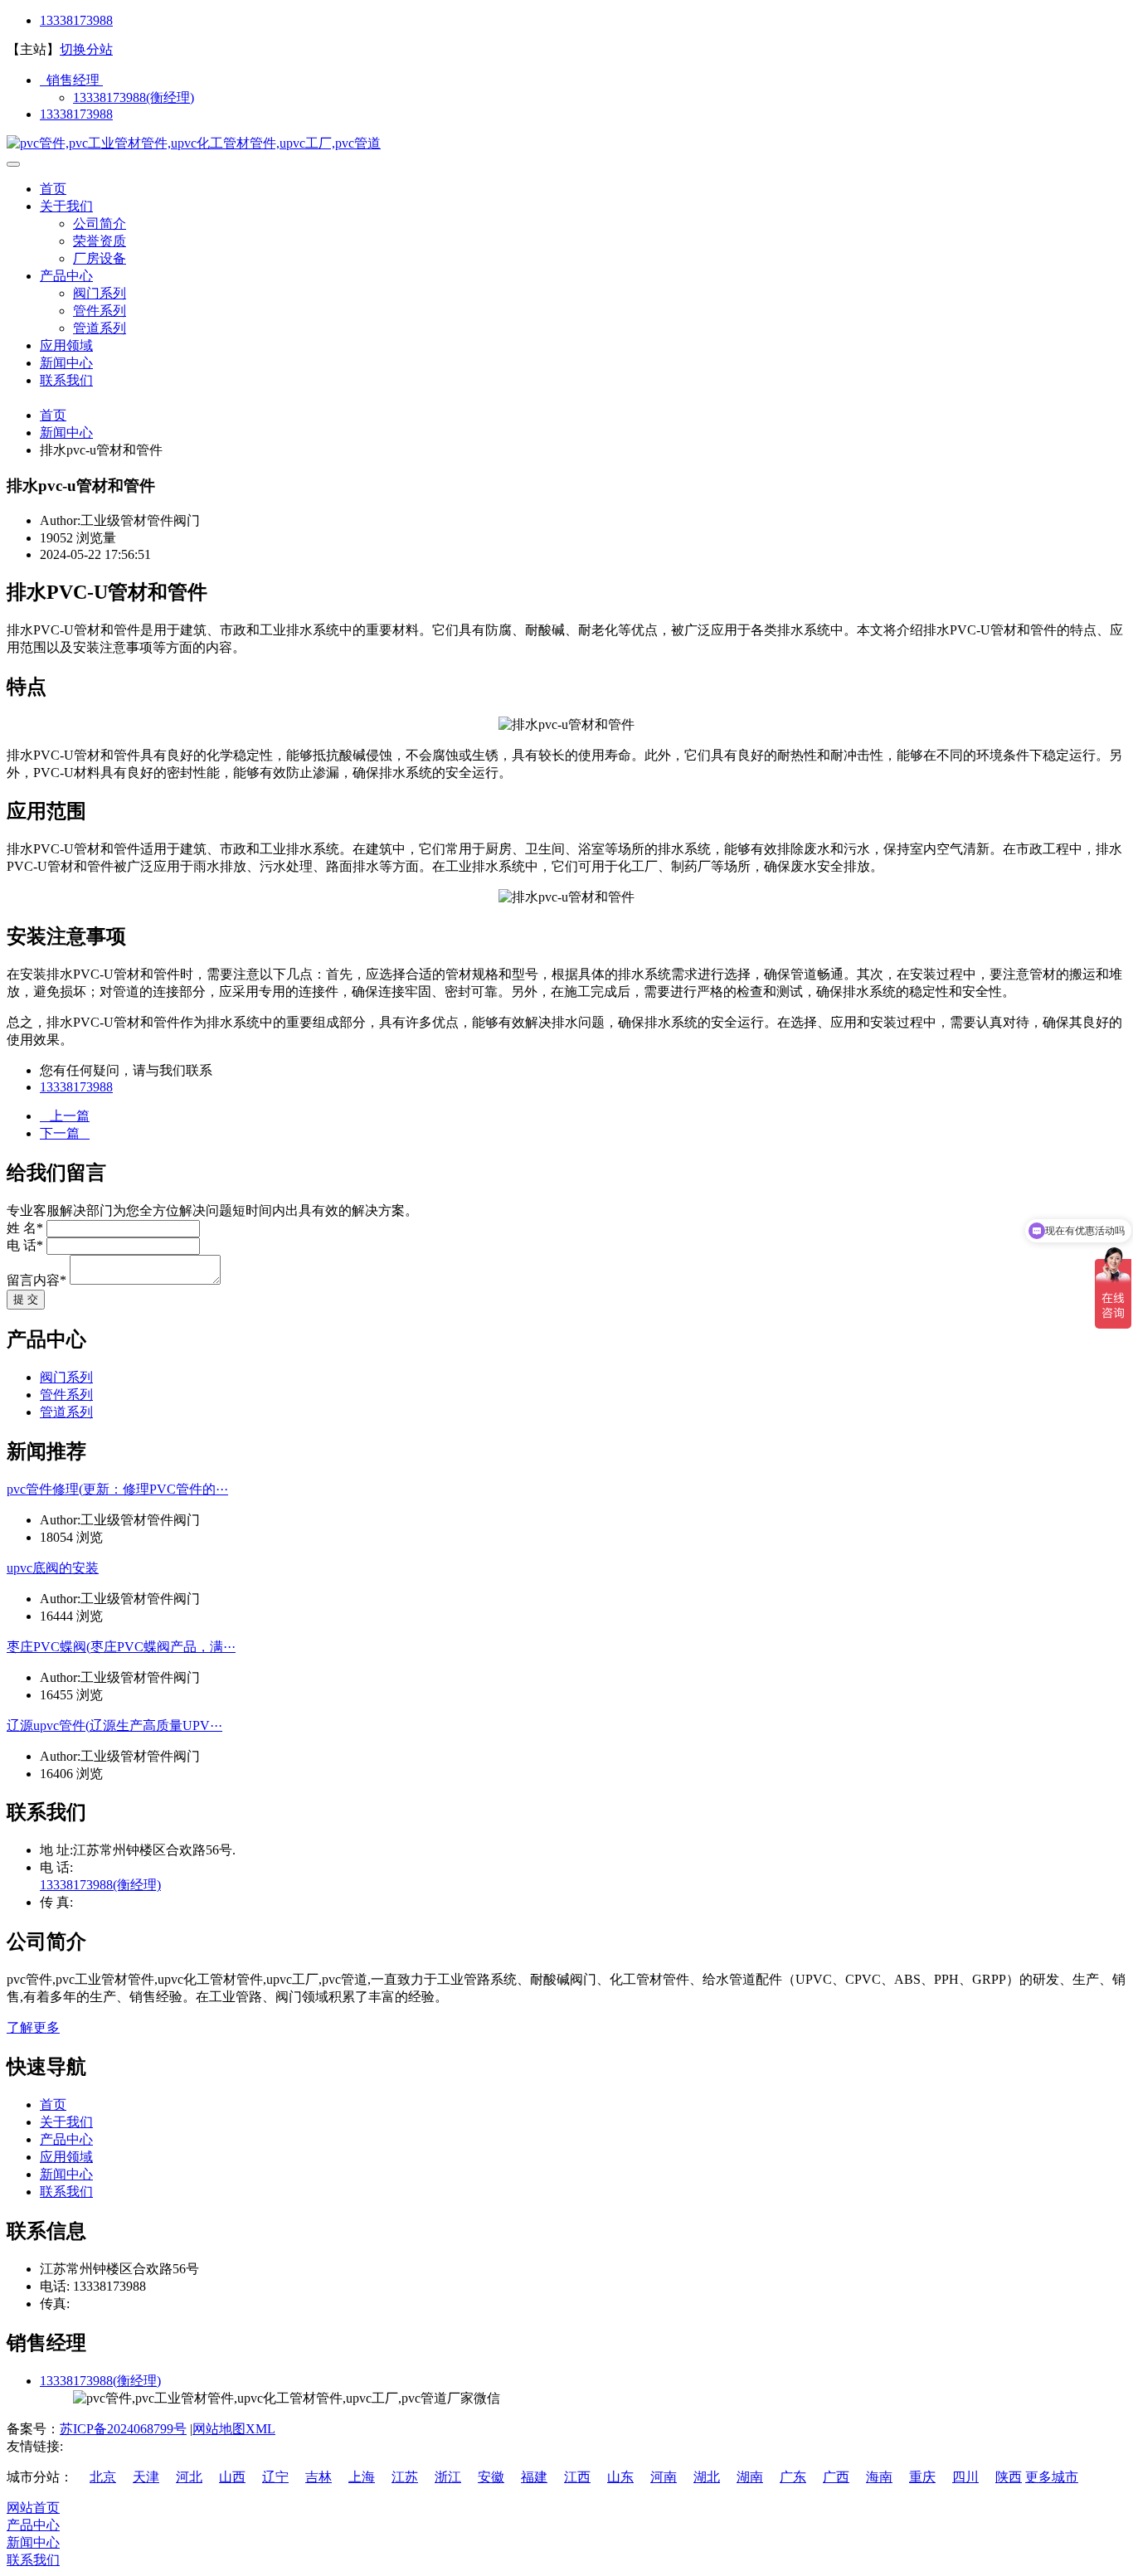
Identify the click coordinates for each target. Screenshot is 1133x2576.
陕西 (1009, 2477)
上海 (362, 2477)
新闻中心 (66, 363)
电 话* (25, 1245)
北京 (103, 2477)
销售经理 (71, 80)
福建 (534, 2477)
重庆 (922, 2477)
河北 (189, 2477)
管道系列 (100, 328)
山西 (232, 2477)
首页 (53, 189)
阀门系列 (100, 293)
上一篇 (65, 1116)
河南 (664, 2477)
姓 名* (25, 1228)
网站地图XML (234, 2429)
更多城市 (1052, 2477)
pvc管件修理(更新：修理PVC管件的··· (117, 1489)
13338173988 (76, 20)
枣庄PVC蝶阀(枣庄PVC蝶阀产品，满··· (121, 1647)
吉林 (319, 2477)
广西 (836, 2477)
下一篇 (65, 1133)
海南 (879, 2477)
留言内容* (36, 1280)
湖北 (707, 2477)
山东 (620, 2477)
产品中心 (66, 276)
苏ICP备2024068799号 (123, 2429)
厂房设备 (100, 258)
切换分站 (86, 49)
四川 (965, 2477)
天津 (146, 2477)
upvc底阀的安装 (53, 1568)
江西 (577, 2477)
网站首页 (33, 2508)
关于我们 (66, 206)
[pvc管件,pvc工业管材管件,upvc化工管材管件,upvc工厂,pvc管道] (194, 143)
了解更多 (33, 2027)
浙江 (448, 2477)
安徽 (491, 2477)
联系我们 (66, 380)
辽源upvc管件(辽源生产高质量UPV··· (114, 1725)
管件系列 (100, 311)
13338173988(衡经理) (134, 97)
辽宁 (275, 2477)
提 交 (26, 1299)
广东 (793, 2477)
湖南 (750, 2477)
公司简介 (100, 224)
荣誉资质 (100, 241)
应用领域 (66, 345)
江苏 (405, 2477)
